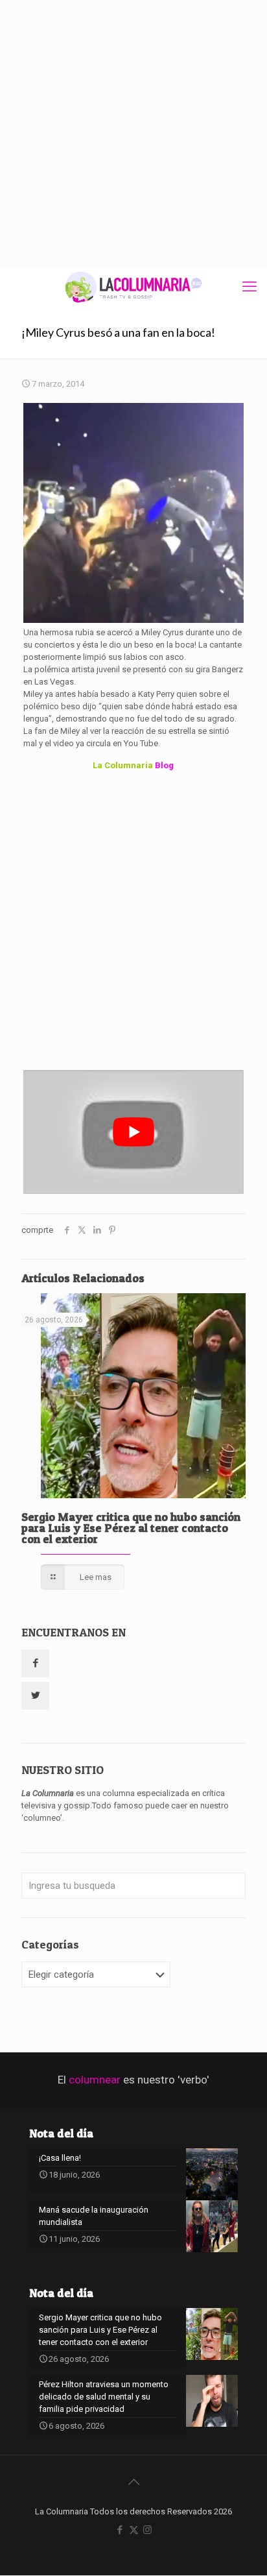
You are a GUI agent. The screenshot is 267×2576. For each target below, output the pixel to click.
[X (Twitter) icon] (134, 2530)
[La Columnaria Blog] (133, 287)
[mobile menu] (250, 287)
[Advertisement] (133, 134)
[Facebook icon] (120, 2530)
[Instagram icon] (147, 2530)
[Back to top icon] (133, 2482)
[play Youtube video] (133, 1132)
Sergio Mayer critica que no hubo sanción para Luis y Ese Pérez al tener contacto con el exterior (131, 1528)
